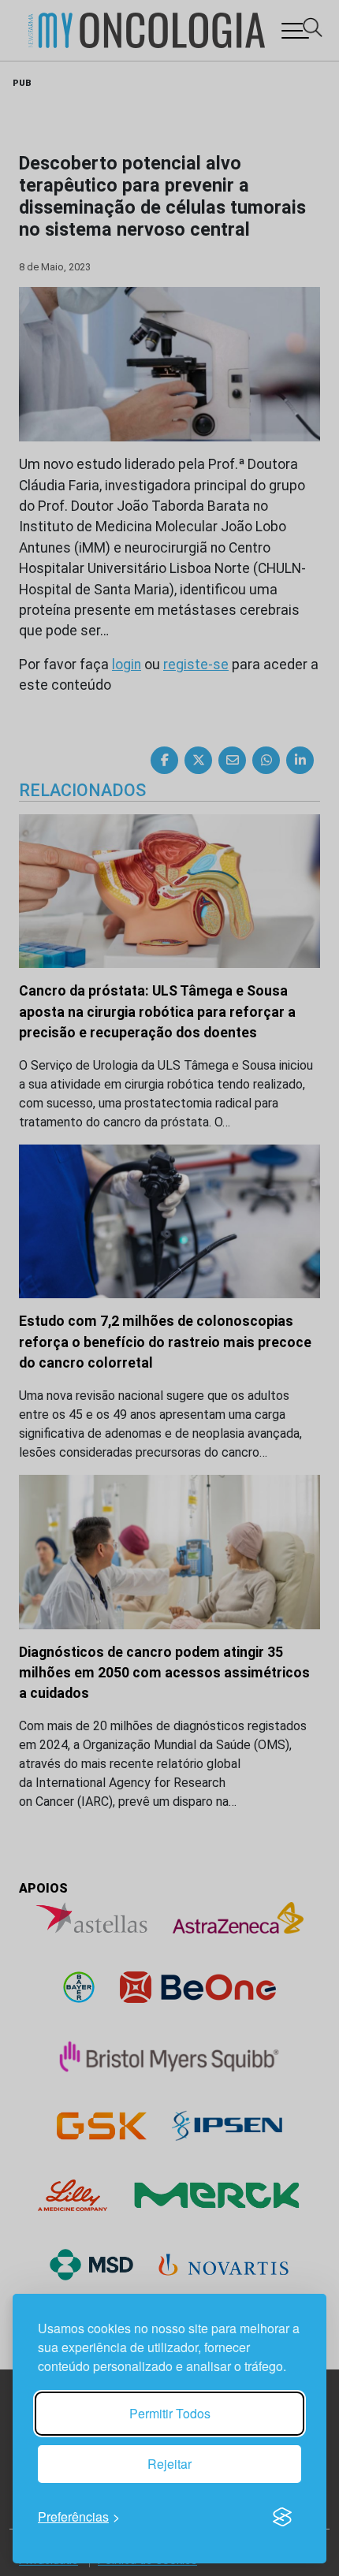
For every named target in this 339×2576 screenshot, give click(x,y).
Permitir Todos (170, 2413)
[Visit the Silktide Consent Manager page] (282, 2517)
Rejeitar (169, 2464)
